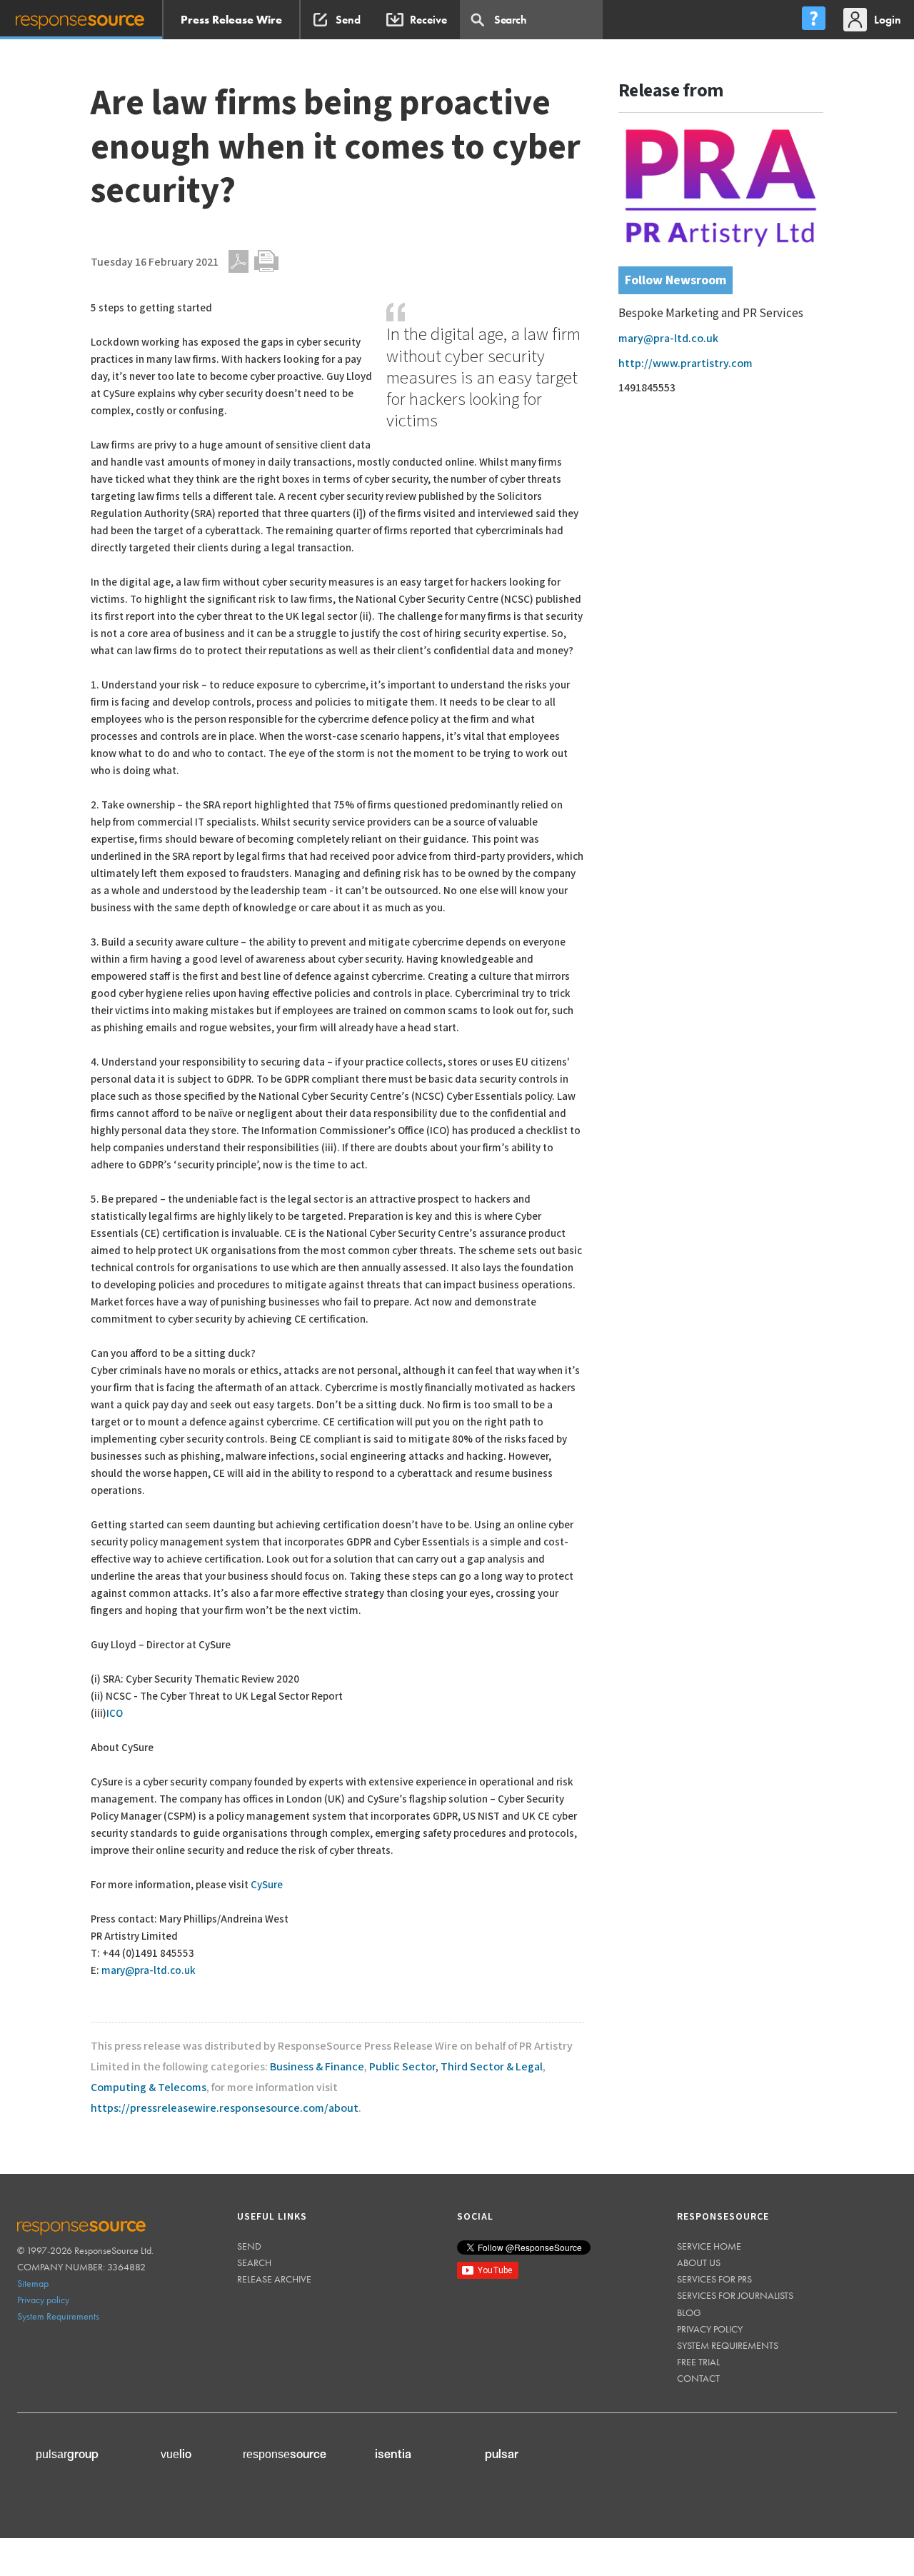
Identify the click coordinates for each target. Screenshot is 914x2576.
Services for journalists (735, 2295)
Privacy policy (43, 2300)
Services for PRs (714, 2279)
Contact (698, 2378)
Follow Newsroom (676, 280)
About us (699, 2262)
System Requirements (58, 2316)
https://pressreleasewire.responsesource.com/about (225, 2109)
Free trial (698, 2362)
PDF (238, 261)
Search (254, 2262)
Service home (709, 2246)
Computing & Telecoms (149, 2088)
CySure (267, 1885)
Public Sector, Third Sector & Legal (456, 2067)
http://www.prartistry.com (685, 364)
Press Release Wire (231, 20)
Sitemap (33, 2283)
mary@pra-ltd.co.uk (149, 1971)
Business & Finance (317, 2067)
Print (266, 261)
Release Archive (274, 2279)
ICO (115, 1714)
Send (249, 2246)
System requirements (728, 2345)
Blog (689, 2312)
